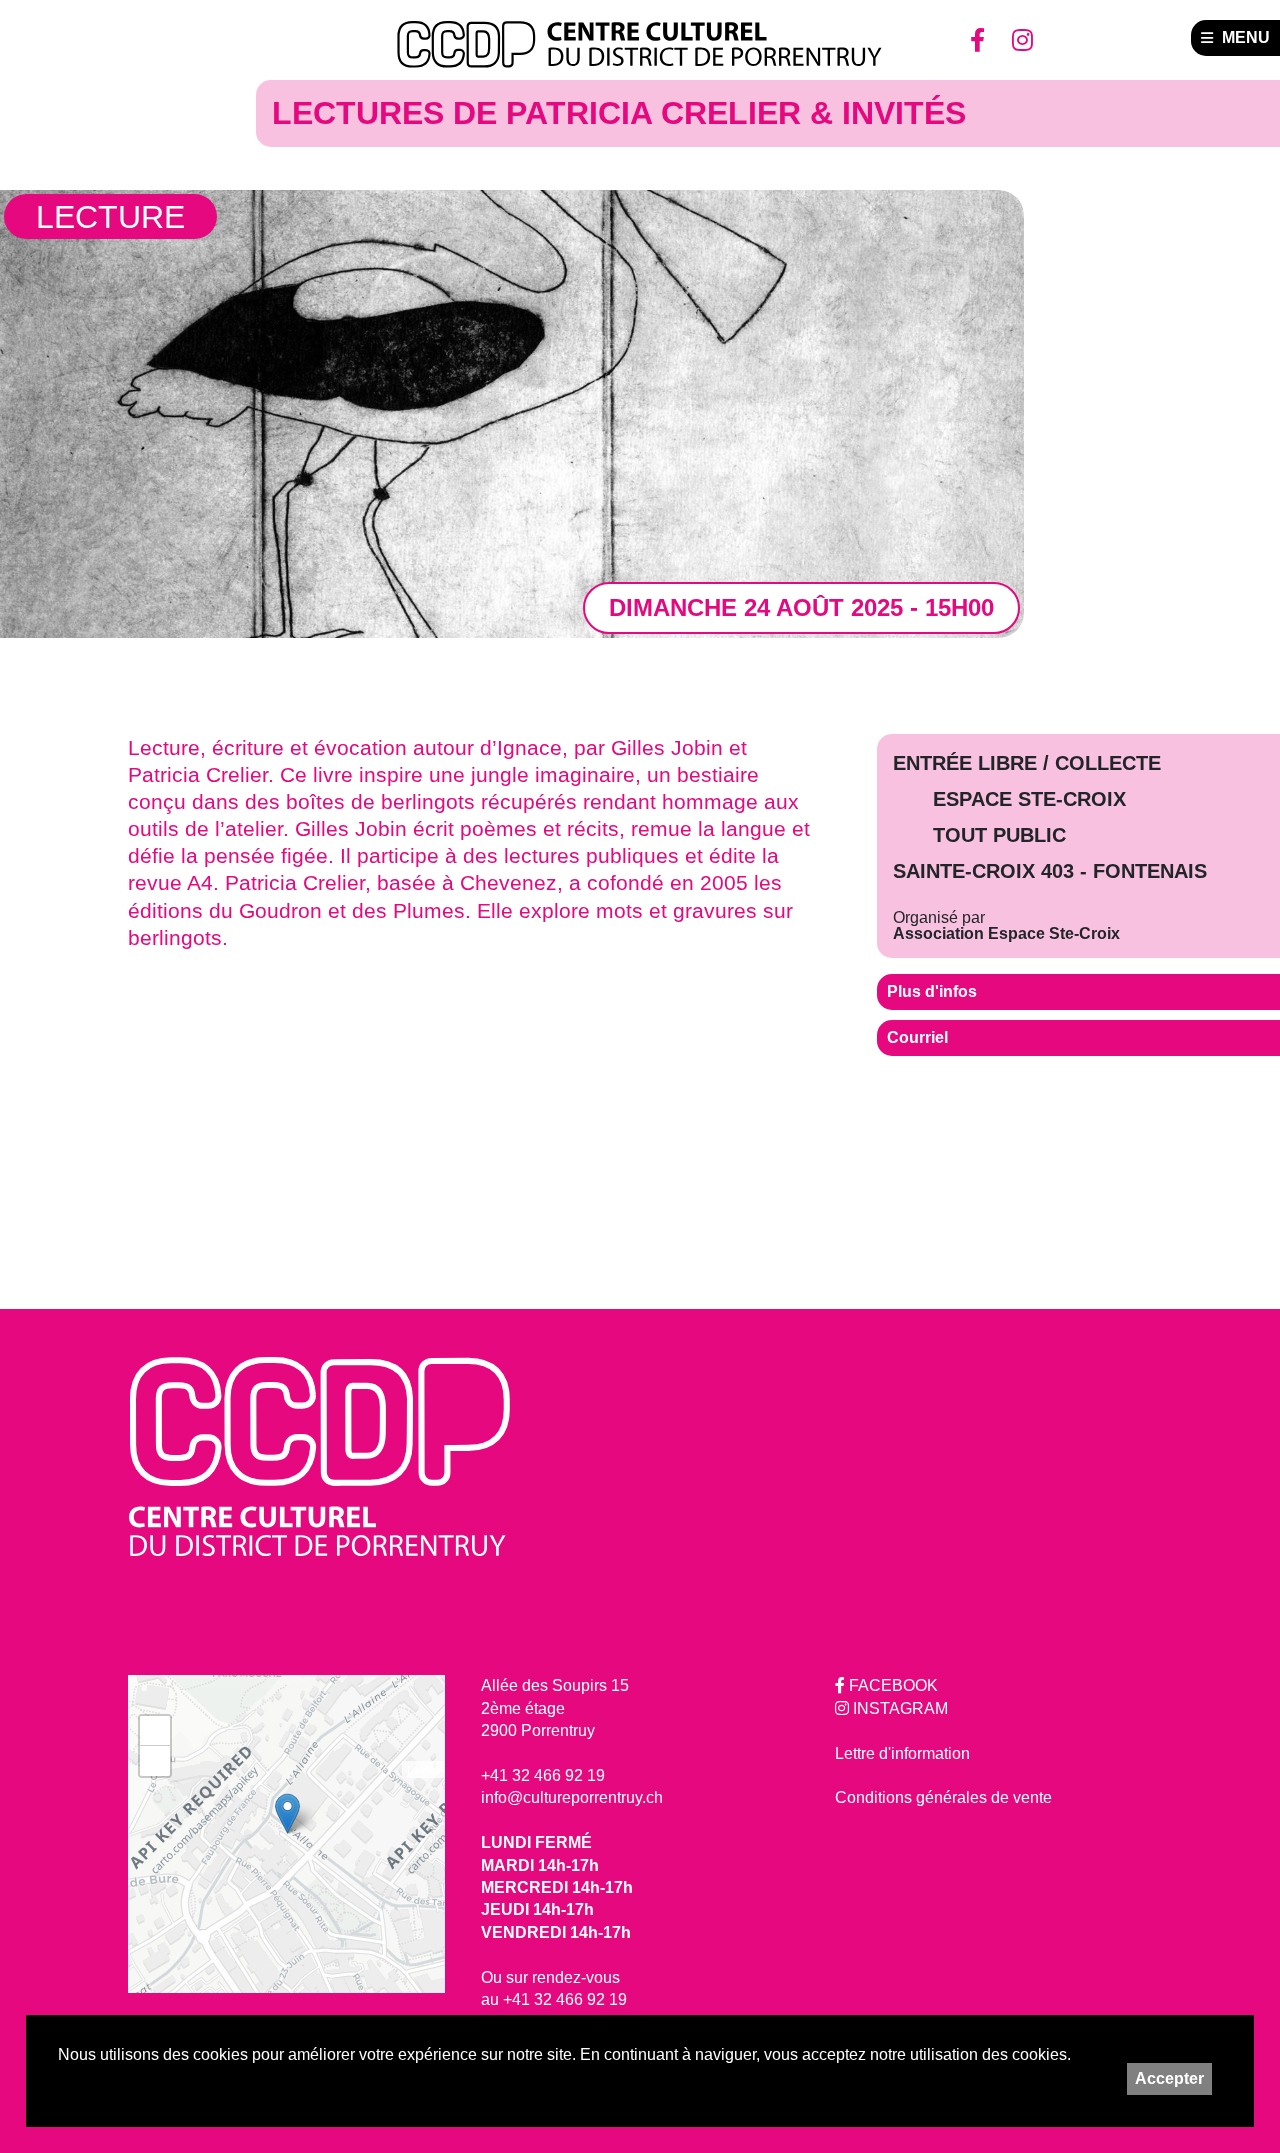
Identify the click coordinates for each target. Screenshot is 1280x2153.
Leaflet (423, 1769)
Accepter (1169, 2078)
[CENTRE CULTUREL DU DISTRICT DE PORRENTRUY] (640, 45)
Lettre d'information (902, 1753)
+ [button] (155, 1730)
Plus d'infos (932, 991)
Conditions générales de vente (943, 1797)
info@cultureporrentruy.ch (572, 1797)
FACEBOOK (891, 1685)
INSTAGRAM (898, 1708)
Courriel (917, 1037)
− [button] (155, 1760)
